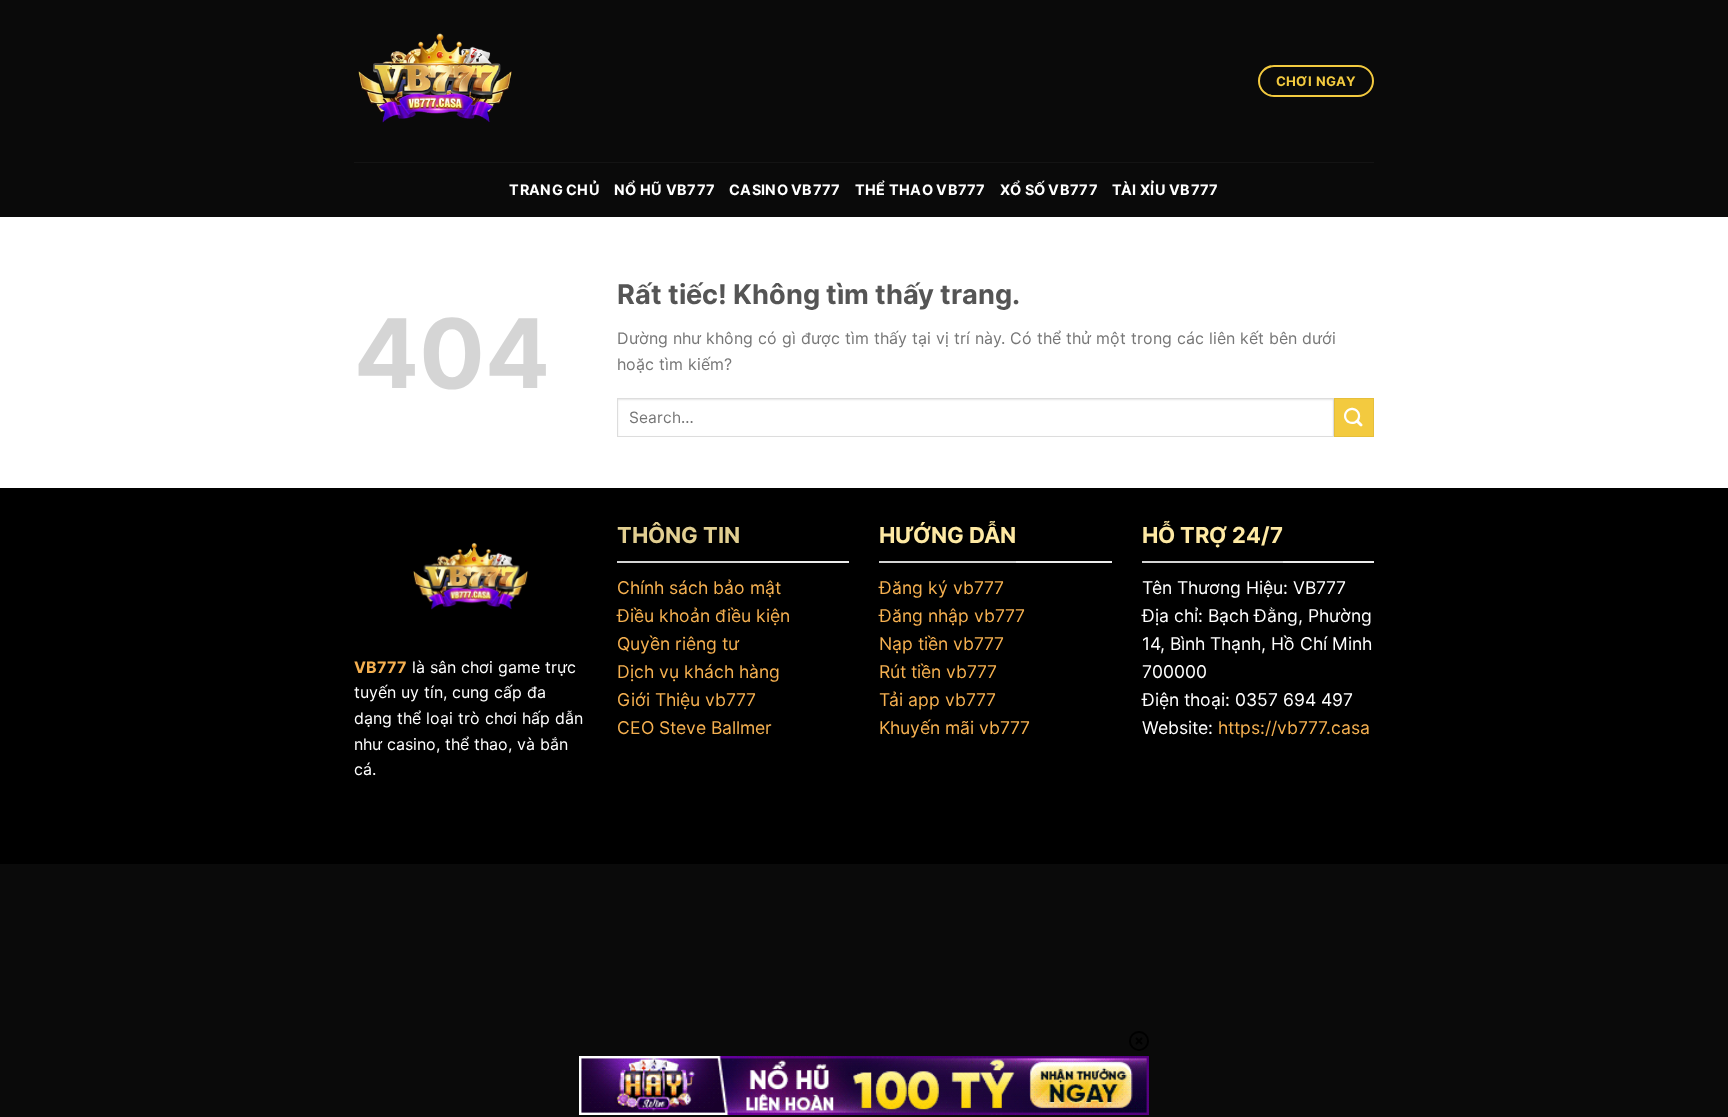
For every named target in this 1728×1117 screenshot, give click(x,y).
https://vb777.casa (1294, 727)
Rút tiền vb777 (938, 671)
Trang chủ (554, 189)
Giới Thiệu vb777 (686, 699)
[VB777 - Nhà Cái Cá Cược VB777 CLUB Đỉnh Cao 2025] (454, 81)
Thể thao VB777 (920, 189)
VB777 (380, 667)
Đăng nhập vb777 (952, 615)
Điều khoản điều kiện (703, 615)
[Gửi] (1354, 417)
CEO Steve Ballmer (694, 727)
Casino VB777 (784, 189)
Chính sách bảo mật (699, 587)
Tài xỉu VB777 (1165, 189)
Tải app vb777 (937, 699)
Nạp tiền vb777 (941, 643)
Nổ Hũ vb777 (664, 189)
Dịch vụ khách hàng (698, 671)
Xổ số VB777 (1049, 189)
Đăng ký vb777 (941, 587)
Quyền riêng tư (678, 643)
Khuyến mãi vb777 (954, 727)
